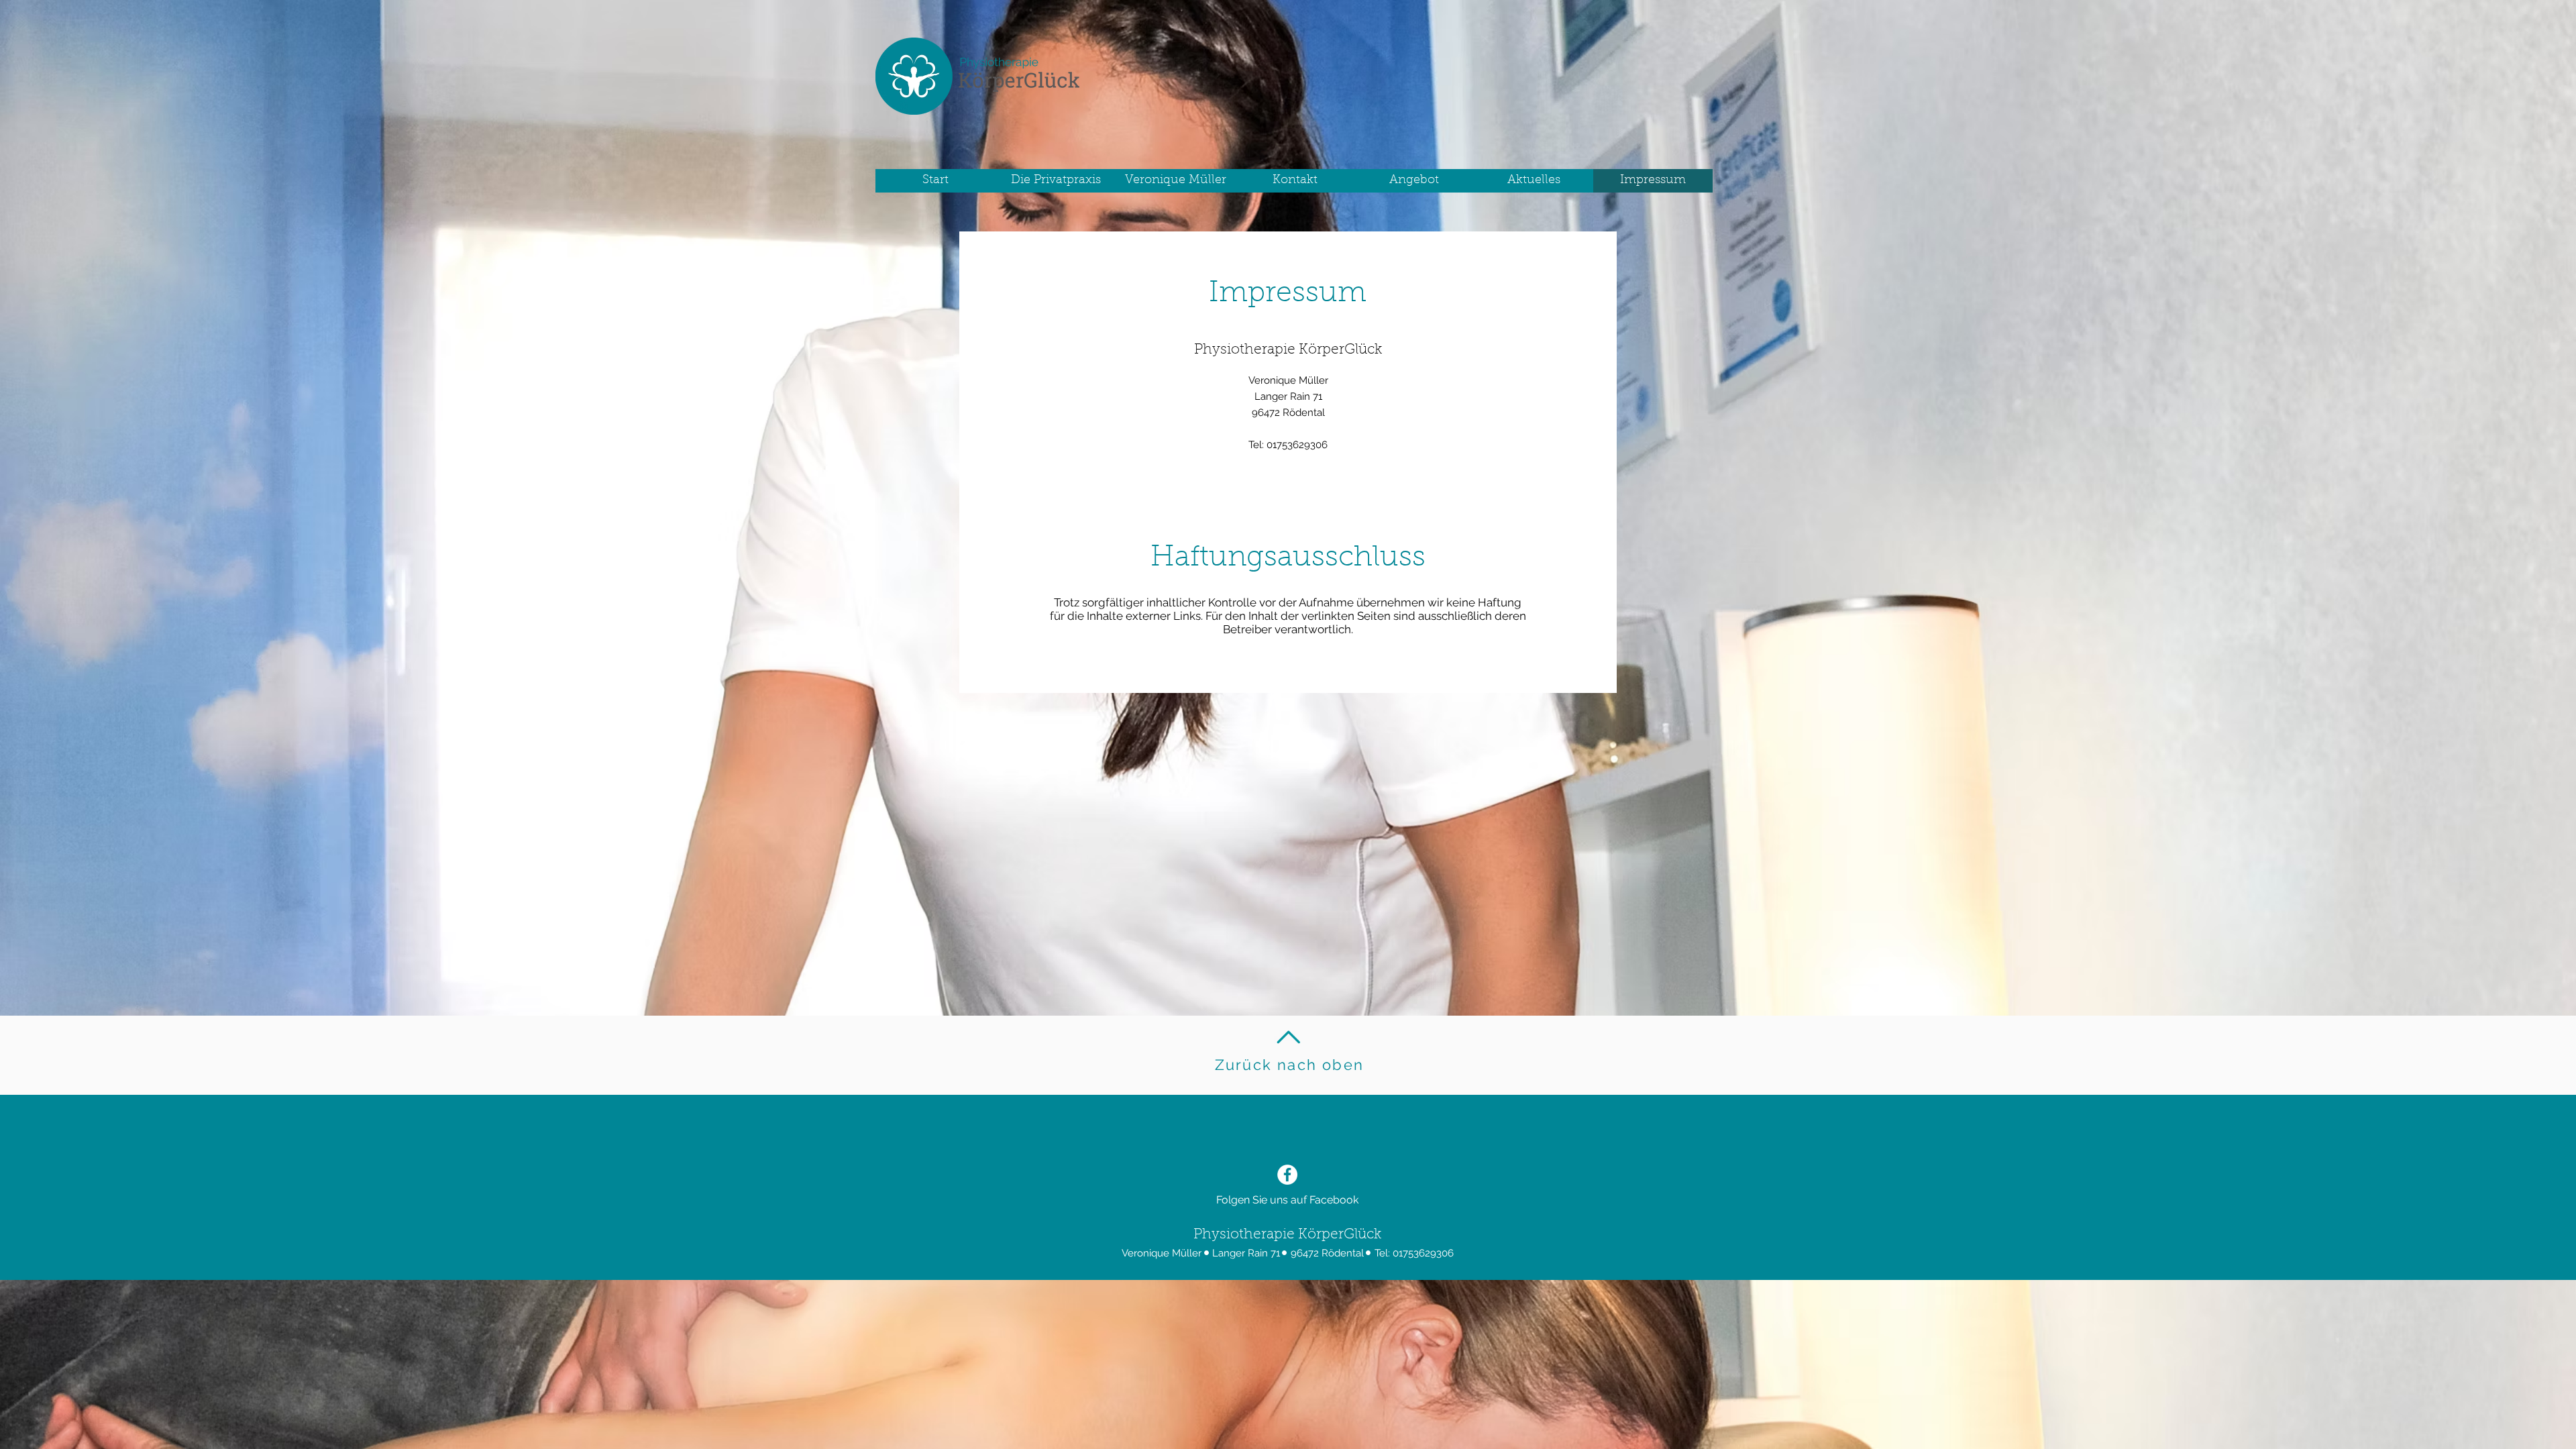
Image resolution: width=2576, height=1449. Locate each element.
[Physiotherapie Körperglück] (1287, 1175)
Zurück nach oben (1289, 1065)
